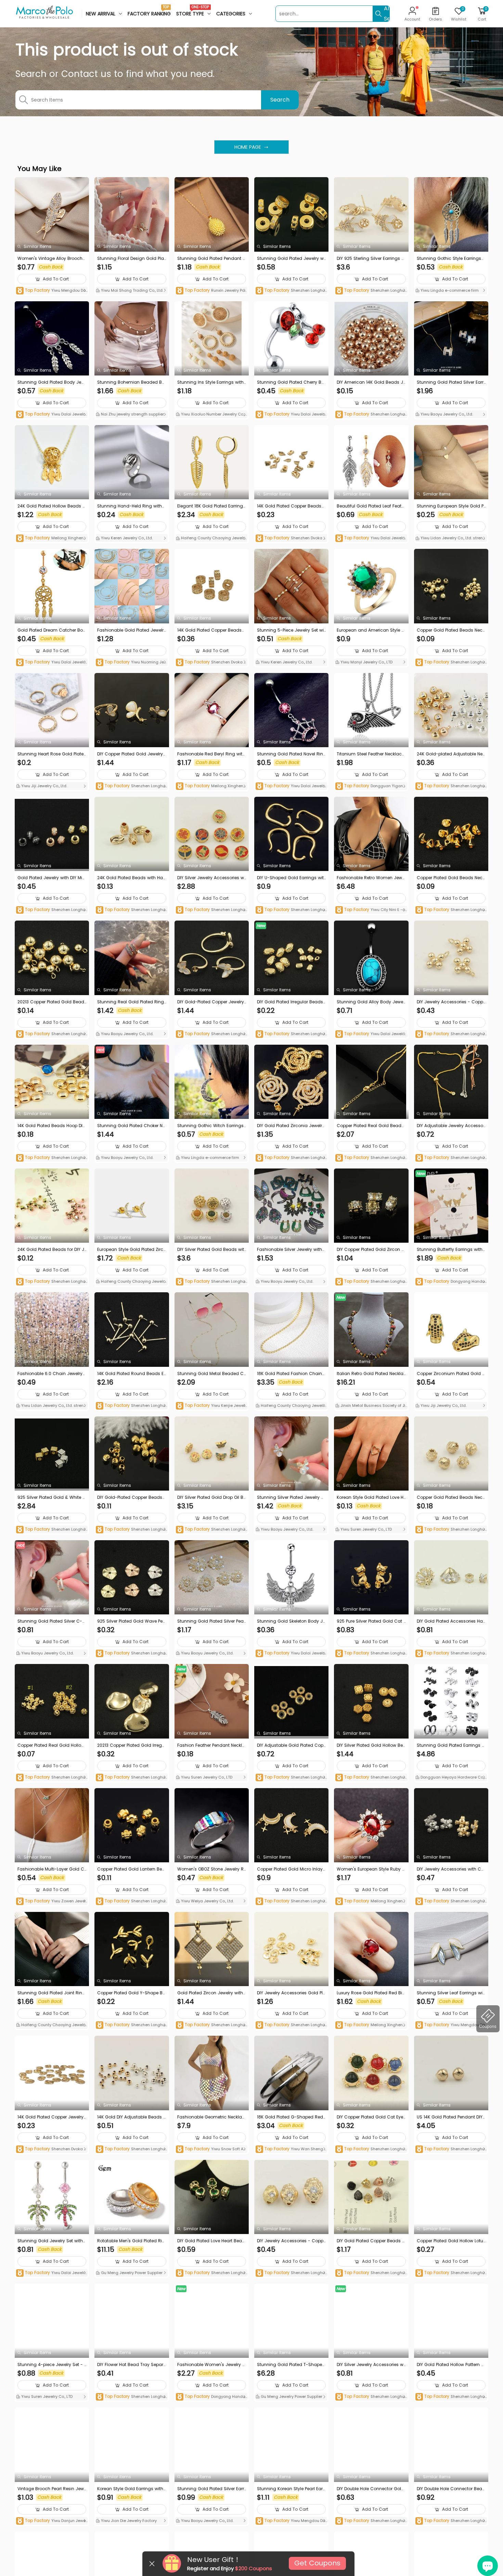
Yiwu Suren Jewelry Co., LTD (366, 1529)
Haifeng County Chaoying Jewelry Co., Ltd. (211, 539)
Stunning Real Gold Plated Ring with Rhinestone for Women (131, 1002)
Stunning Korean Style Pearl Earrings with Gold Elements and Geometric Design (291, 2489)
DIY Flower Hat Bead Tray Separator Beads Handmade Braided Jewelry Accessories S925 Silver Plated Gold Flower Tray (131, 2365)
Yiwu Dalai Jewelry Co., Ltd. (51, 415)
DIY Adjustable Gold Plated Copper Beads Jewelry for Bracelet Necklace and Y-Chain (291, 1745)
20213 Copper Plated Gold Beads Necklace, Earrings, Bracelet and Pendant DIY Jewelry (52, 1002)
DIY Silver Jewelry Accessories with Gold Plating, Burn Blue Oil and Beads (211, 878)
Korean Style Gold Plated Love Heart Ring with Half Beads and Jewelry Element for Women (371, 1497)
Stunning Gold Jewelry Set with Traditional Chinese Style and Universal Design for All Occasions (51, 2241)
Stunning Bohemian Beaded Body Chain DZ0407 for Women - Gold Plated (131, 382)
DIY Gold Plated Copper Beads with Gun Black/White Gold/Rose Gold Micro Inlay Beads (371, 2241)
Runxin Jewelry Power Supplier (212, 291)
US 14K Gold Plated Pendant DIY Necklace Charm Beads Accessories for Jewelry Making (450, 2117)
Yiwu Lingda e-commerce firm (449, 290)
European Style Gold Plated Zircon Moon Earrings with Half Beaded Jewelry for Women (132, 1250)
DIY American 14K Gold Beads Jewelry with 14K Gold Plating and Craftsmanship (371, 382)
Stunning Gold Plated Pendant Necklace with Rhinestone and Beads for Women (211, 259)
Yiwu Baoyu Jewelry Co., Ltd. (446, 414)
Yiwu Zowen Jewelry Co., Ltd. (52, 1901)
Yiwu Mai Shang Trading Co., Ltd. (132, 290)
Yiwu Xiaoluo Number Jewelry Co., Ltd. (212, 415)
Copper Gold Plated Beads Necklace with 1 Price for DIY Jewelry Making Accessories (451, 1497)
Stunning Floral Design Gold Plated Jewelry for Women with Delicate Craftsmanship (131, 259)
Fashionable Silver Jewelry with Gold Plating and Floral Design (289, 1250)
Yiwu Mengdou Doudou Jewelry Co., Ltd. (51, 291)
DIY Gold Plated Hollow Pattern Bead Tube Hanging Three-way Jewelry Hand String (451, 2365)
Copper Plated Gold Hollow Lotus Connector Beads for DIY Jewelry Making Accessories (451, 2241)
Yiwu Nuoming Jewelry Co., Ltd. (131, 663)
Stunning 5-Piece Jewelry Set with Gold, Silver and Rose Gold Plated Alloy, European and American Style (291, 630)
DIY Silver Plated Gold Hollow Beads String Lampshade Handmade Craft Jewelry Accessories (370, 1745)
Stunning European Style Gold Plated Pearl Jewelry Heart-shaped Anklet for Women (451, 506)
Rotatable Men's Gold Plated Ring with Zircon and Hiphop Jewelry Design (131, 2241)
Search (280, 100)
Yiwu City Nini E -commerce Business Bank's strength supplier (371, 910)
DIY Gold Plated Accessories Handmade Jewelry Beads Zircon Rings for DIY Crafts (451, 1621)
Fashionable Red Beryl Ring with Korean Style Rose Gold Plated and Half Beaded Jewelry (211, 754)
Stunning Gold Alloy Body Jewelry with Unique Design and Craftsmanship (371, 1002)
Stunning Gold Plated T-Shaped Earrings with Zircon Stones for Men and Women (291, 2365)
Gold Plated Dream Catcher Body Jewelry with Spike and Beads (52, 630)
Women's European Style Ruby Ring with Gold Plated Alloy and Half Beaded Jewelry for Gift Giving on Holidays (371, 1869)
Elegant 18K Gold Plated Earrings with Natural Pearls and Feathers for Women (211, 506)
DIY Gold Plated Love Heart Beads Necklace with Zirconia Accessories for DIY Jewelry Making (211, 2241)
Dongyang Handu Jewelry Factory (450, 1282)
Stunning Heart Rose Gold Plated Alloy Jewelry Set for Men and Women (50, 754)
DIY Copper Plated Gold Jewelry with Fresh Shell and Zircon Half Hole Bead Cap (130, 754)
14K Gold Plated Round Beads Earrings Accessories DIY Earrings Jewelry (131, 1374)
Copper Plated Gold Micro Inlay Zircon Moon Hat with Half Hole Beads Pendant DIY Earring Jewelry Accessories (291, 1869)
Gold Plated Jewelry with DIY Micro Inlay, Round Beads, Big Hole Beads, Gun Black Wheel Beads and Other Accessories (52, 878)
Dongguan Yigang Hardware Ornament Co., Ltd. (371, 786)
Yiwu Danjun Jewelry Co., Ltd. (51, 2521)
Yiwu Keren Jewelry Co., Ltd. (126, 538)
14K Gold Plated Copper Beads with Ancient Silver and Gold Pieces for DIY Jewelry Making (290, 506)
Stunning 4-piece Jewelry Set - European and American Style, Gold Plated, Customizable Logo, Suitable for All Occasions (52, 2365)
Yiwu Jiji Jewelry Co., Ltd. (44, 786)
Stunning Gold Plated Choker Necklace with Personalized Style (131, 1126)
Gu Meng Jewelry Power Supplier (131, 2273)
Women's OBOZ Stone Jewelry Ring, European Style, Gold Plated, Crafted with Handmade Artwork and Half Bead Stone (211, 1869)
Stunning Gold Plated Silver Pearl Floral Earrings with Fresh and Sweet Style (212, 1621)
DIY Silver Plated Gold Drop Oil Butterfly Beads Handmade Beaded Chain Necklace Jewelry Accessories (212, 1497)
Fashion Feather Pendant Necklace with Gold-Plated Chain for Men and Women (211, 1745)
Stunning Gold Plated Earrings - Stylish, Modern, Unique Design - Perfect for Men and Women (451, 1745)
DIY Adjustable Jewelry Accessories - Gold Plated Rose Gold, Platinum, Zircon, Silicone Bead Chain (451, 1126)
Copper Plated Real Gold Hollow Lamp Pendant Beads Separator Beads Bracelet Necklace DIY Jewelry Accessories (51, 1745)
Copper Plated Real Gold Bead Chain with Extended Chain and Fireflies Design (371, 1126)
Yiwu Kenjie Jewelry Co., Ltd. (211, 1406)
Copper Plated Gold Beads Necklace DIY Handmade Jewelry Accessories (451, 878)
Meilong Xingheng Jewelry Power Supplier (51, 538)
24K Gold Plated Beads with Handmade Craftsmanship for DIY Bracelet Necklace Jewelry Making (131, 878)
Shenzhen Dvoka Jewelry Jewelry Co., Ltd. (291, 538)
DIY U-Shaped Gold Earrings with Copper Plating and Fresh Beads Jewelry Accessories (291, 878)
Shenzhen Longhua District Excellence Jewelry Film (290, 291)
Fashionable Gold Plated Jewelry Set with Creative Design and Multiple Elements (132, 630)
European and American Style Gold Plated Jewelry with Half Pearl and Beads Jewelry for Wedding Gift (371, 630)
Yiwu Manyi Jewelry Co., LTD (366, 662)
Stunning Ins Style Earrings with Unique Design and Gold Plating (211, 382)
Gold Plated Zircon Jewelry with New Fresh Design (210, 1993)
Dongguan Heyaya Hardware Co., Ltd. (450, 1778)
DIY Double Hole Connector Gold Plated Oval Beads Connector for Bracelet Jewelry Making (371, 2489)
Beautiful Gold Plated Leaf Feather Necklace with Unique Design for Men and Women (371, 506)
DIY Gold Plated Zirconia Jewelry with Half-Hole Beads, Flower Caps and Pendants (291, 1126)
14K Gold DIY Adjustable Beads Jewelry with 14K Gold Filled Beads (131, 2117)
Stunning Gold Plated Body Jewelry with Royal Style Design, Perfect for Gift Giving (51, 382)
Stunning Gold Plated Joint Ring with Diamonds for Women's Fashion (52, 1993)
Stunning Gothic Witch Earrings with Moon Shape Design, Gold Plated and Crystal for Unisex (211, 1126)
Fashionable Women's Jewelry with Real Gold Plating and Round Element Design (212, 2365)
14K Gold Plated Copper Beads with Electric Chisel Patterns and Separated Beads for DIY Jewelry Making (211, 630)
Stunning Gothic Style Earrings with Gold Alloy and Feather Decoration (451, 259)
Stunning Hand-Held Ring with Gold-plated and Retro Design (130, 506)
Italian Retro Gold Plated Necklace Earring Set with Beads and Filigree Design (371, 1374)
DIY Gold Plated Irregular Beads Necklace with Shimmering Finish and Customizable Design (291, 1002)
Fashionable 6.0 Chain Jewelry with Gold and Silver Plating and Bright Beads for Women (52, 1374)
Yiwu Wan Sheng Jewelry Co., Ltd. (291, 2149)
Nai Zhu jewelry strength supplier (132, 414)
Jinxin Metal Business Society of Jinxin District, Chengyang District (370, 1406)
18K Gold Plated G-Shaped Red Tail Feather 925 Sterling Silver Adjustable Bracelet (291, 2117)
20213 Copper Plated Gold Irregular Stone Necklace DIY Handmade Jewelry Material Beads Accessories (131, 1745)
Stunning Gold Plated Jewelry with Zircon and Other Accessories (291, 259)
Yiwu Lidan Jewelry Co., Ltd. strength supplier (451, 539)
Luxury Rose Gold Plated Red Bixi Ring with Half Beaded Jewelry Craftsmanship (371, 1993)
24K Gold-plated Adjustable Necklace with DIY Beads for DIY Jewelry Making (451, 754)
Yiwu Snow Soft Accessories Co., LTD (211, 2149)
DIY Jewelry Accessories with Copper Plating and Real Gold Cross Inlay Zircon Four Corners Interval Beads (451, 1869)
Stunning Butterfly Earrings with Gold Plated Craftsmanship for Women (450, 1250)
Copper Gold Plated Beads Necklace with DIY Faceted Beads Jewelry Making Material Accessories (451, 630)
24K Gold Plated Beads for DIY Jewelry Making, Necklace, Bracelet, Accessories (52, 1250)
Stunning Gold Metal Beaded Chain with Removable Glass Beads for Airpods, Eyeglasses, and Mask (211, 1374)
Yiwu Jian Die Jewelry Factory (128, 2521)
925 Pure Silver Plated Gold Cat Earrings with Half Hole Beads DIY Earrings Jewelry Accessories (371, 1621)
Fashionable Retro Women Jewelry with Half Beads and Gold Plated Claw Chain (371, 878)
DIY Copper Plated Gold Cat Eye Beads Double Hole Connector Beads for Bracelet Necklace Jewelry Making (371, 2117)
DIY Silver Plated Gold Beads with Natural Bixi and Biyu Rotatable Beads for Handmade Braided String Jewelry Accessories (211, 1250)
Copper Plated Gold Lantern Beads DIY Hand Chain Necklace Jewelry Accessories (131, 1869)
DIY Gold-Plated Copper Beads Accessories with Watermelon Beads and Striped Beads (132, 1497)
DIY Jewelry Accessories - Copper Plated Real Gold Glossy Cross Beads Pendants (451, 1002)
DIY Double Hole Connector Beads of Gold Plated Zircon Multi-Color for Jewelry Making (451, 2489)
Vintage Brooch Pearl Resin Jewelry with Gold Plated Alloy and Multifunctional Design (52, 2489)
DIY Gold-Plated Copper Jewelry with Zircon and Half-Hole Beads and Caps (211, 1002)
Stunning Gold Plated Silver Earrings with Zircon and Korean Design (451, 382)
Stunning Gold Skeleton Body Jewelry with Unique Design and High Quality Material (291, 1621)
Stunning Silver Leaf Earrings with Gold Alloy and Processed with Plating (451, 1993)
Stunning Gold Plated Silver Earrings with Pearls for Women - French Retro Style (211, 2489)
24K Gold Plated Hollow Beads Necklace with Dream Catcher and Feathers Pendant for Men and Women (51, 506)
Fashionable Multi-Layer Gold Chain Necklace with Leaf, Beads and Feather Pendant (51, 1869)
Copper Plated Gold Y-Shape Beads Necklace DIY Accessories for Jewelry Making (132, 1993)
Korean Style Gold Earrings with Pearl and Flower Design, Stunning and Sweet (131, 2489)
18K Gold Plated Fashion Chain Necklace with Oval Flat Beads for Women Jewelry (290, 1374)
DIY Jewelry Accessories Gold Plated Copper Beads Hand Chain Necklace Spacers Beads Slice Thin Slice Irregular (291, 1993)
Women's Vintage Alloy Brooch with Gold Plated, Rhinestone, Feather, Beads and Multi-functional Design (51, 259)
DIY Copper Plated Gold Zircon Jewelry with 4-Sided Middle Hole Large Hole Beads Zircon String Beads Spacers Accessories (370, 1250)
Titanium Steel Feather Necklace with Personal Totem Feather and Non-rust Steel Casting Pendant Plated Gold (370, 754)
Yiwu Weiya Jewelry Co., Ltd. (207, 1901)
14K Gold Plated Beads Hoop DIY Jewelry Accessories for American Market (51, 1126)
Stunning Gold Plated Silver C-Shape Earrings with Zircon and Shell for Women (51, 1621)
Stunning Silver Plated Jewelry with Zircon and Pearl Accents (291, 1497)
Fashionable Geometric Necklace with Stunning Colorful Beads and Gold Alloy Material (211, 2117)
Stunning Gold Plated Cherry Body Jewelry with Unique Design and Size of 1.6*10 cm (291, 382)
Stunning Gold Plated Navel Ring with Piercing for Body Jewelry (290, 754)
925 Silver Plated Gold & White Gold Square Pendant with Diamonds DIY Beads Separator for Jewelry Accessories (52, 1497)
